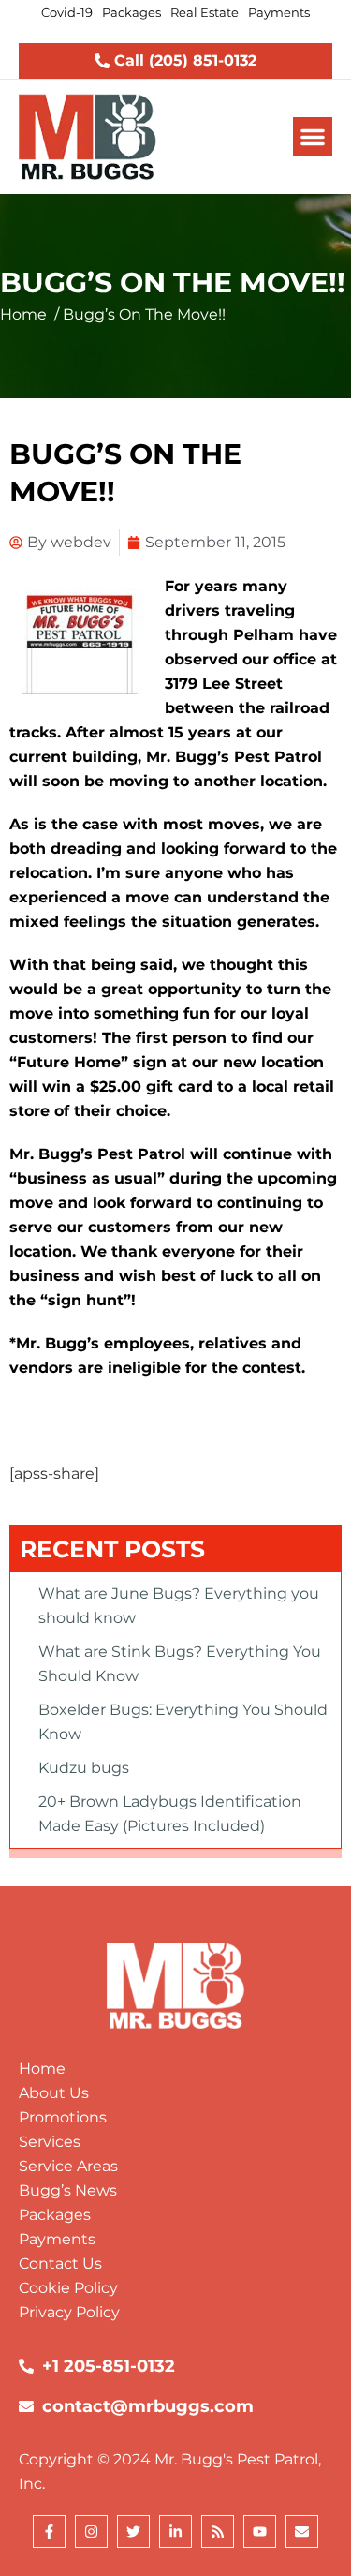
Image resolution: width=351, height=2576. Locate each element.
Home (23, 314)
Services (50, 2142)
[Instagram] (91, 2531)
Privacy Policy (69, 2312)
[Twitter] (133, 2531)
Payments (57, 2239)
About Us (54, 2093)
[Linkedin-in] (175, 2531)
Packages (55, 2215)
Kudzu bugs (84, 1768)
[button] (313, 137)
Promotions (63, 2117)
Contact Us (60, 2263)
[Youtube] (260, 2531)
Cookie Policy (68, 2288)
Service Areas (68, 2166)
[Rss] (218, 2531)
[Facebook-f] (49, 2531)
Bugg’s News (68, 2190)
